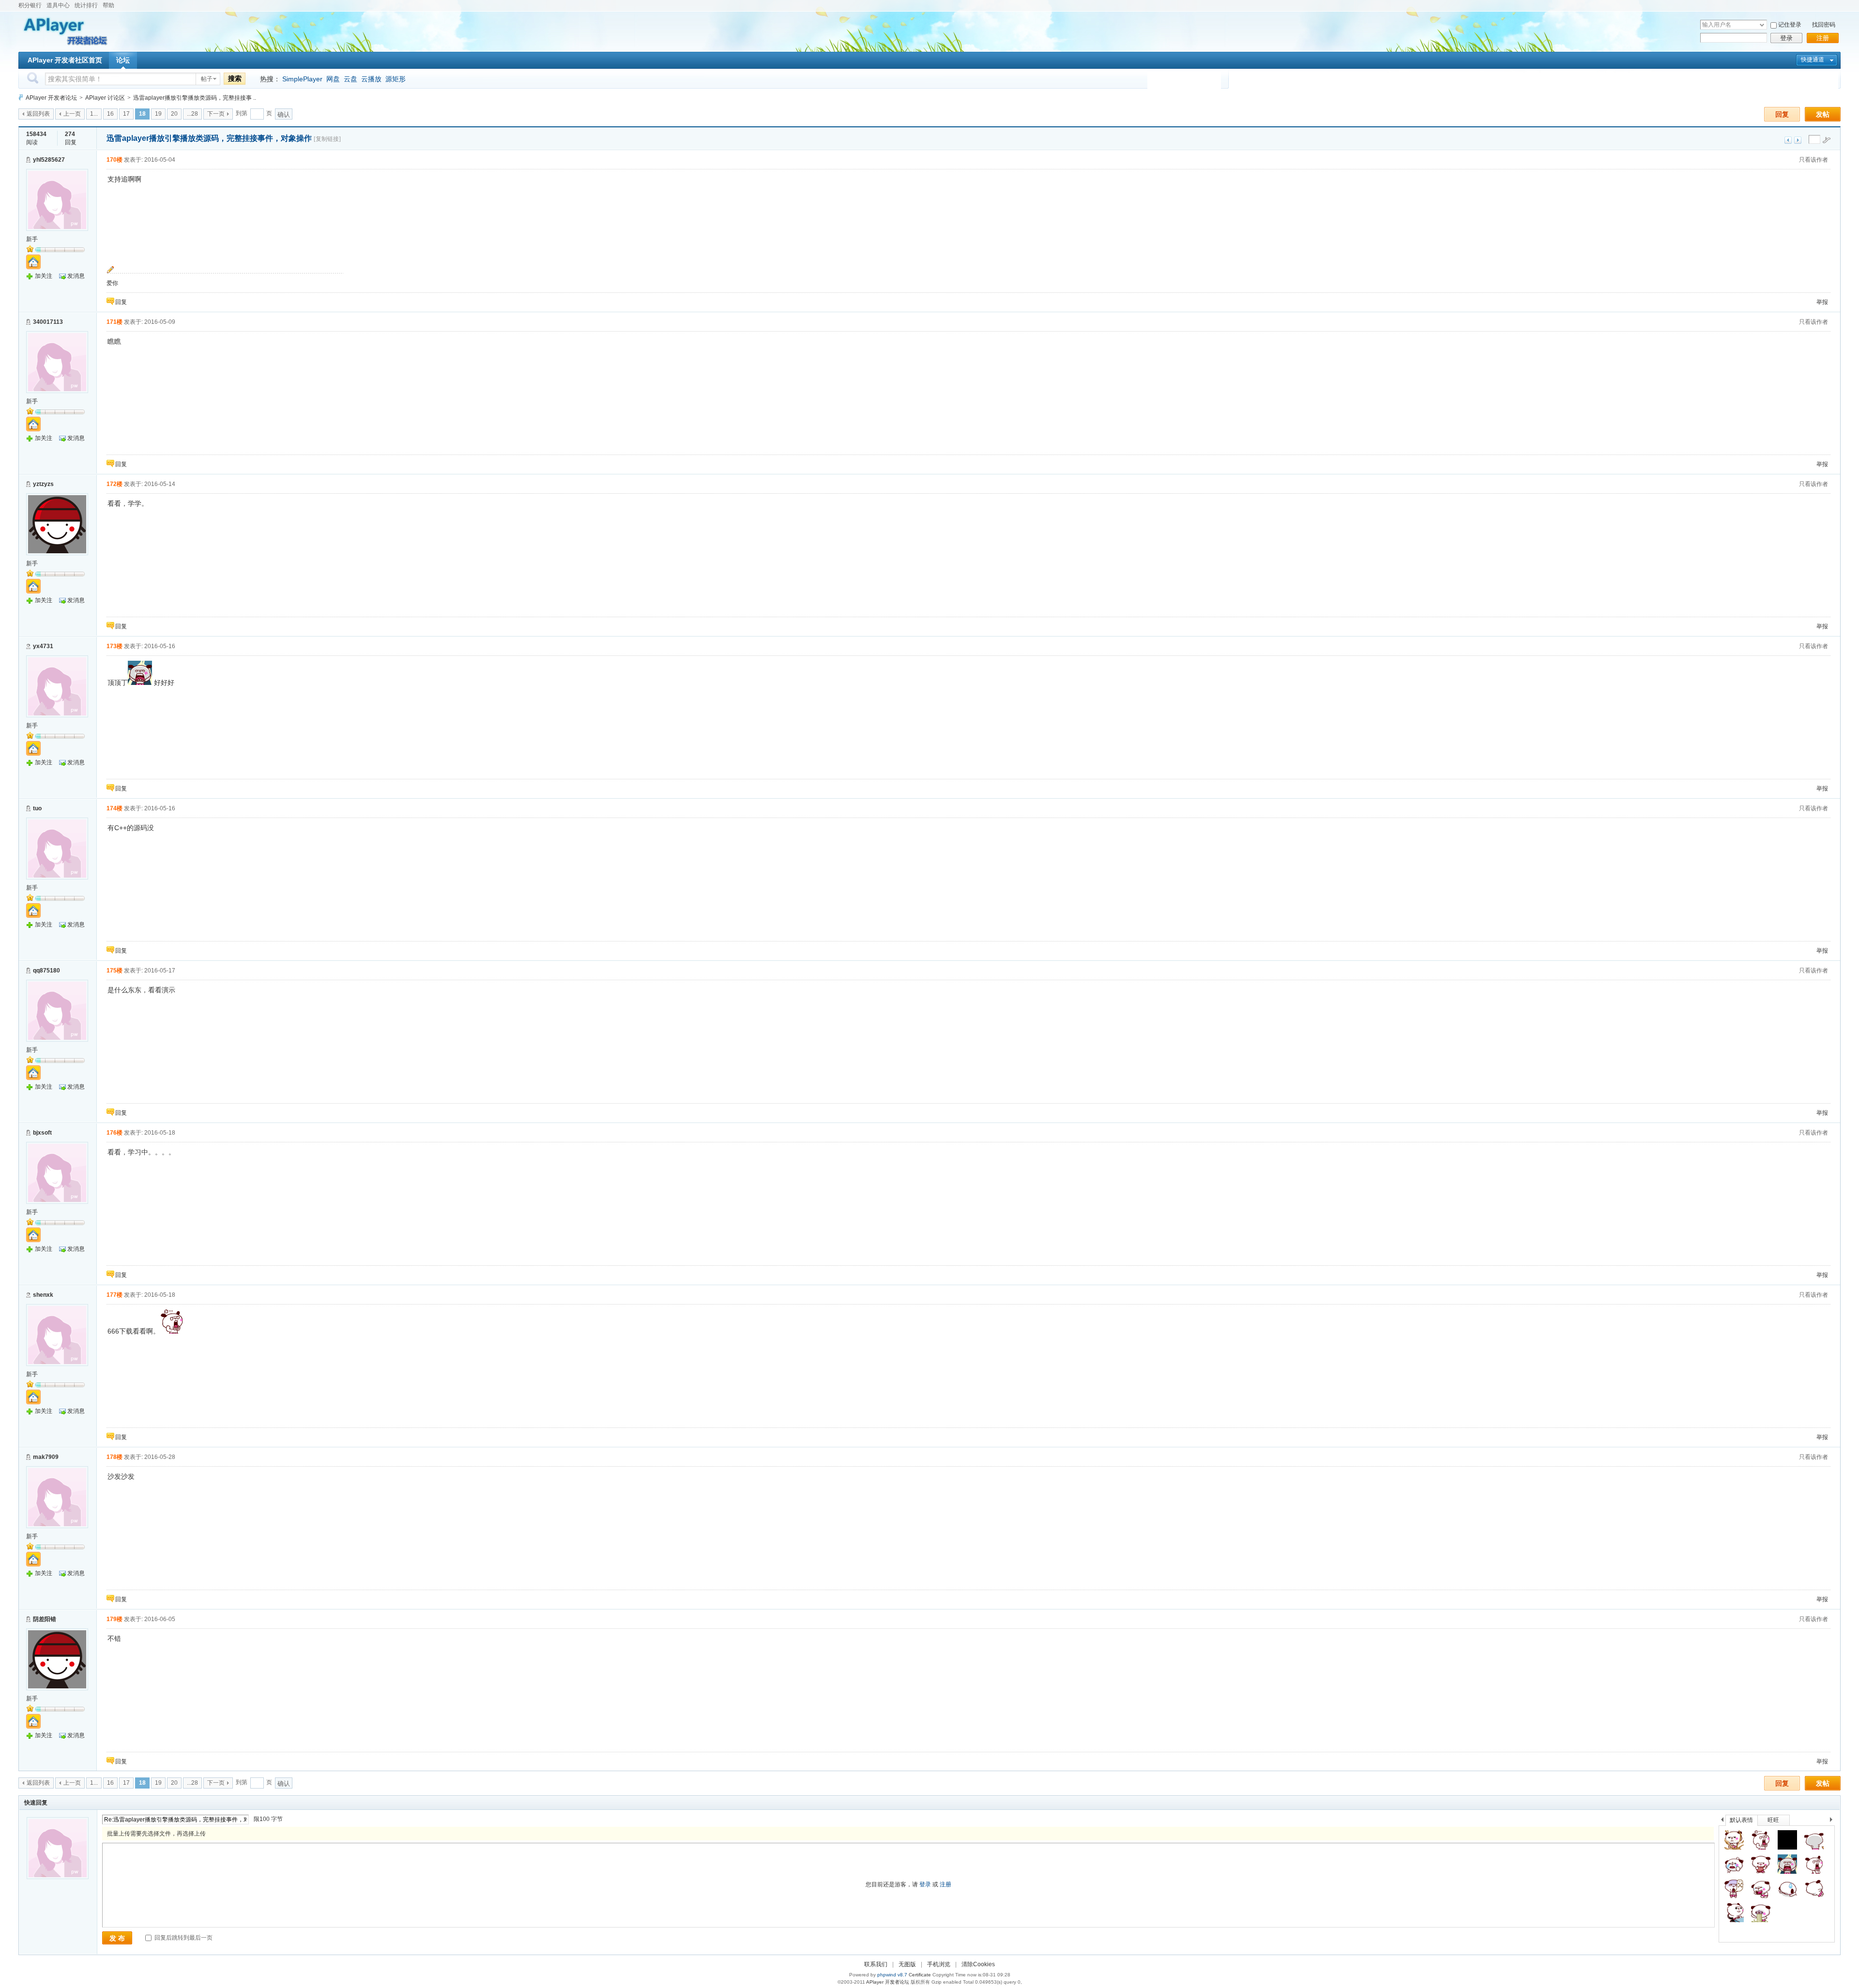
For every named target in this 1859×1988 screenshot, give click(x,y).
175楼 (114, 971)
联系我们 (876, 1964)
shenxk (43, 1295)
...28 (192, 114)
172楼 (114, 484)
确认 (284, 114)
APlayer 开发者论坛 (51, 98)
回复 (1782, 114)
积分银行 (30, 5)
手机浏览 (939, 1964)
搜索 (235, 78)
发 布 (117, 1938)
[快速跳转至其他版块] (21, 98)
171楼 (114, 322)
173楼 (114, 646)
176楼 (114, 1133)
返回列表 (38, 114)
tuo (37, 808)
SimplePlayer (302, 79)
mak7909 (46, 1457)
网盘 (333, 79)
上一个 (1722, 1821)
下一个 (1834, 1821)
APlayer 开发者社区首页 (65, 60)
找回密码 (1824, 25)
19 (158, 114)
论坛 (123, 60)
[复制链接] (327, 139)
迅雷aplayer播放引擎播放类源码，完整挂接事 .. (195, 98)
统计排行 (86, 5)
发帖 (1823, 114)
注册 (1823, 38)
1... (94, 114)
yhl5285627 (49, 160)
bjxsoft (42, 1133)
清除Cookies (978, 1964)
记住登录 (1790, 25)
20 (174, 114)
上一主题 (1788, 140)
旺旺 (1773, 1820)
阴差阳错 (45, 1619)
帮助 (108, 5)
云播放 (371, 79)
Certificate (920, 1975)
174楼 (114, 808)
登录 (1786, 38)
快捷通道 (1813, 60)
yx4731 (43, 646)
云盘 (350, 79)
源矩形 (396, 79)
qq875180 (46, 971)
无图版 (907, 1964)
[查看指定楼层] (1827, 140)
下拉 (1762, 25)
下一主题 (1798, 140)
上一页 (72, 114)
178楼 (114, 1457)
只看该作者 (1813, 160)
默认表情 (1741, 1820)
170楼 (114, 160)
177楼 (114, 1295)
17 (126, 114)
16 (110, 114)
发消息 (76, 276)
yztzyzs (43, 484)
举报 (1822, 302)
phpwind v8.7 (892, 1975)
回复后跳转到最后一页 (183, 1938)
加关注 (44, 276)
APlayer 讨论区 (105, 98)
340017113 (48, 322)
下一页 (216, 114)
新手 (32, 239)
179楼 (114, 1619)
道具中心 (58, 5)
